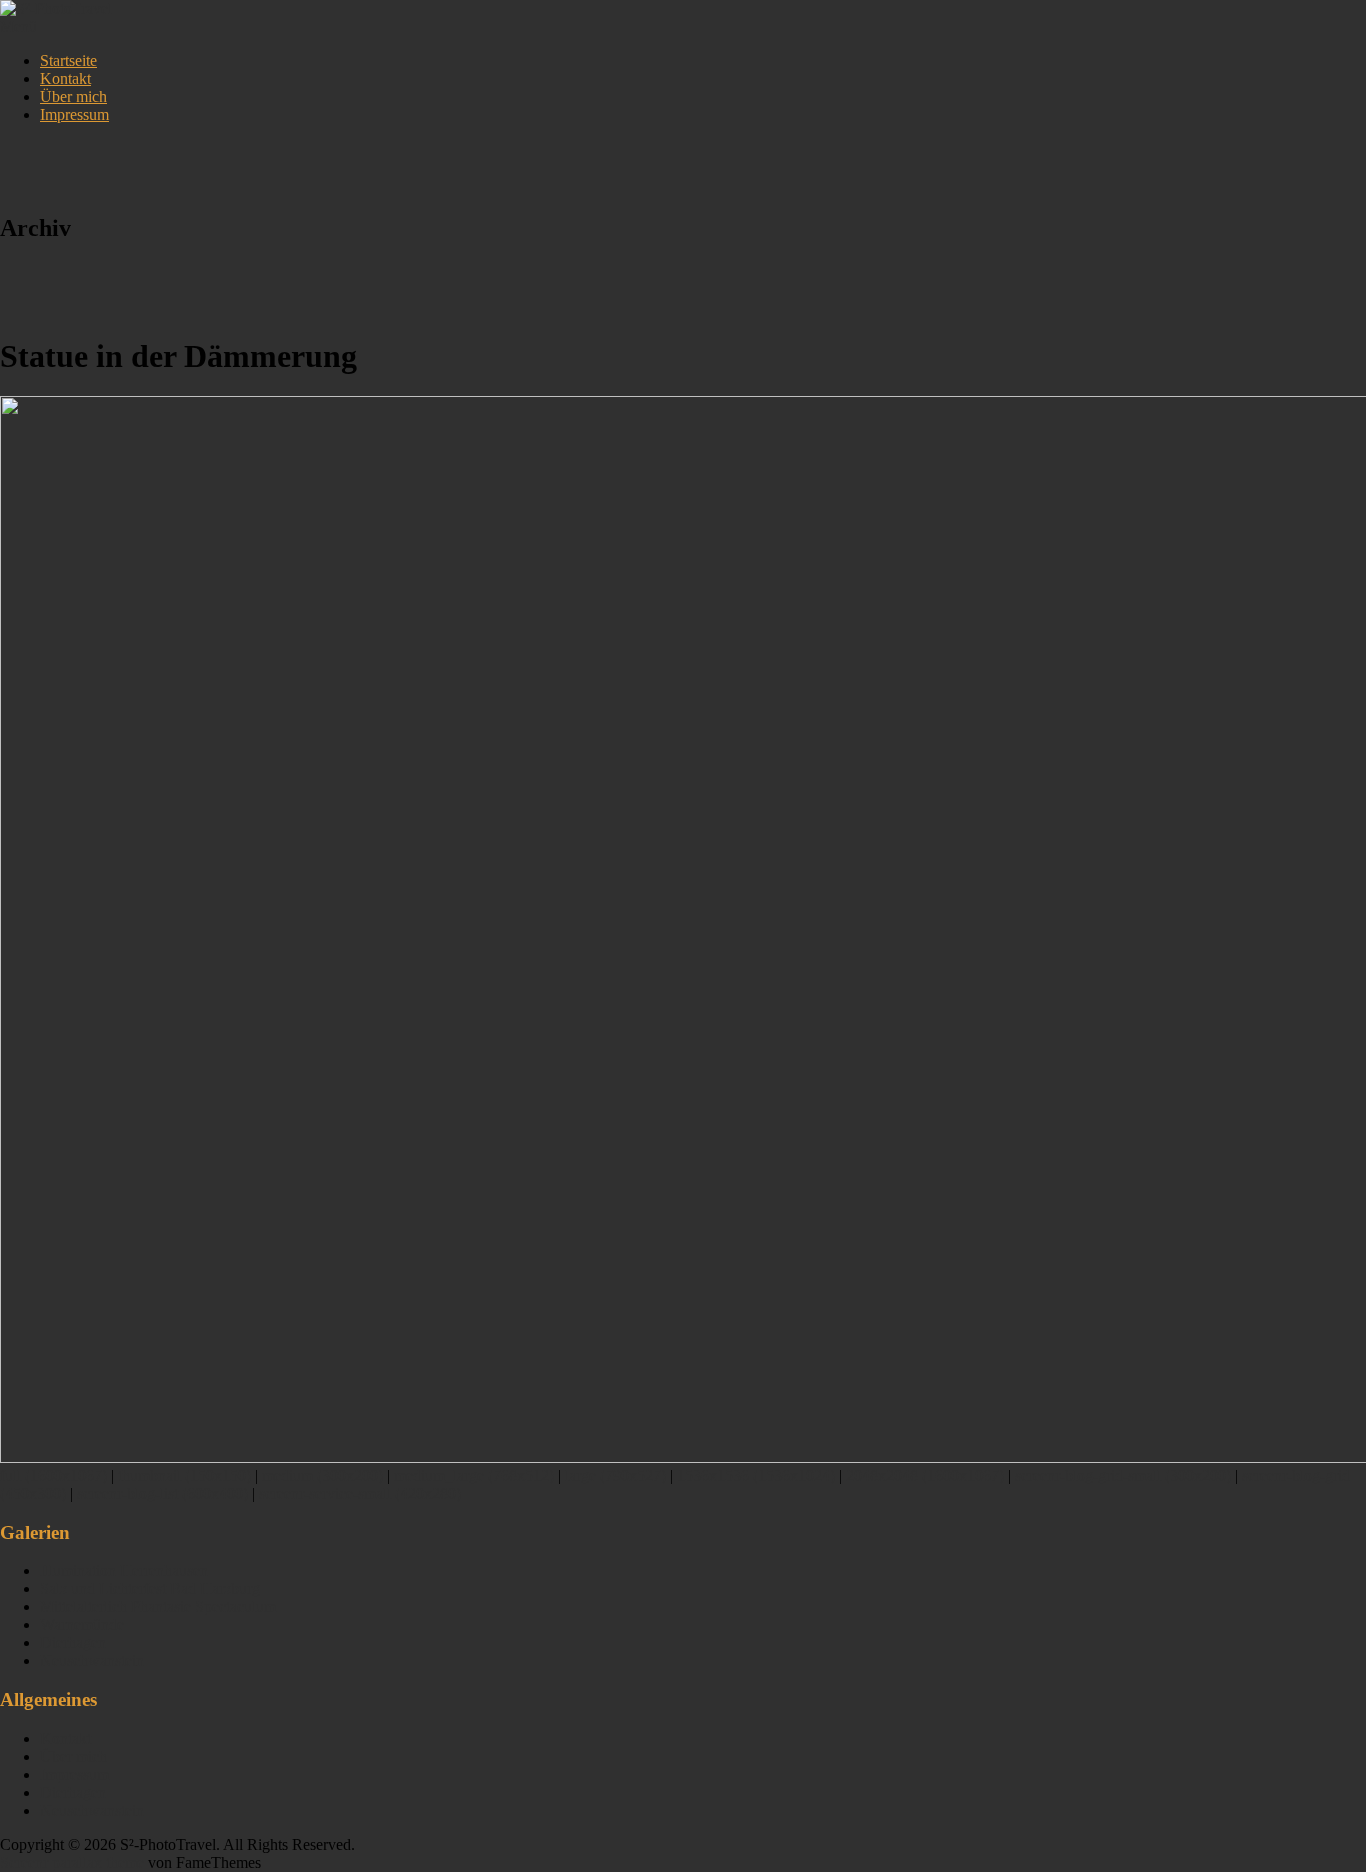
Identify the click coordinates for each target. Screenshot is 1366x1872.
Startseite (68, 60)
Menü (18, 26)
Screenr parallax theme (72, 1862)
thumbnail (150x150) (184, 1475)
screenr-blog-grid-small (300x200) (1123, 1475)
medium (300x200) (322, 1475)
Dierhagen (73, 1642)
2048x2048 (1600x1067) (925, 1475)
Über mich (73, 96)
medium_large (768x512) (474, 1475)
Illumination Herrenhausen (124, 1570)
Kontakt (65, 78)
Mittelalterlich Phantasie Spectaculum (158, 1606)
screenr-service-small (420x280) (360, 1493)
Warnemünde (82, 1624)
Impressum (74, 114)
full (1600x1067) (53, 1475)
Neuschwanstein (92, 1660)
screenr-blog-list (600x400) (162, 1493)
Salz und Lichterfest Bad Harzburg (150, 1588)
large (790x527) (615, 1475)
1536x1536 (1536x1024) (756, 1475)
